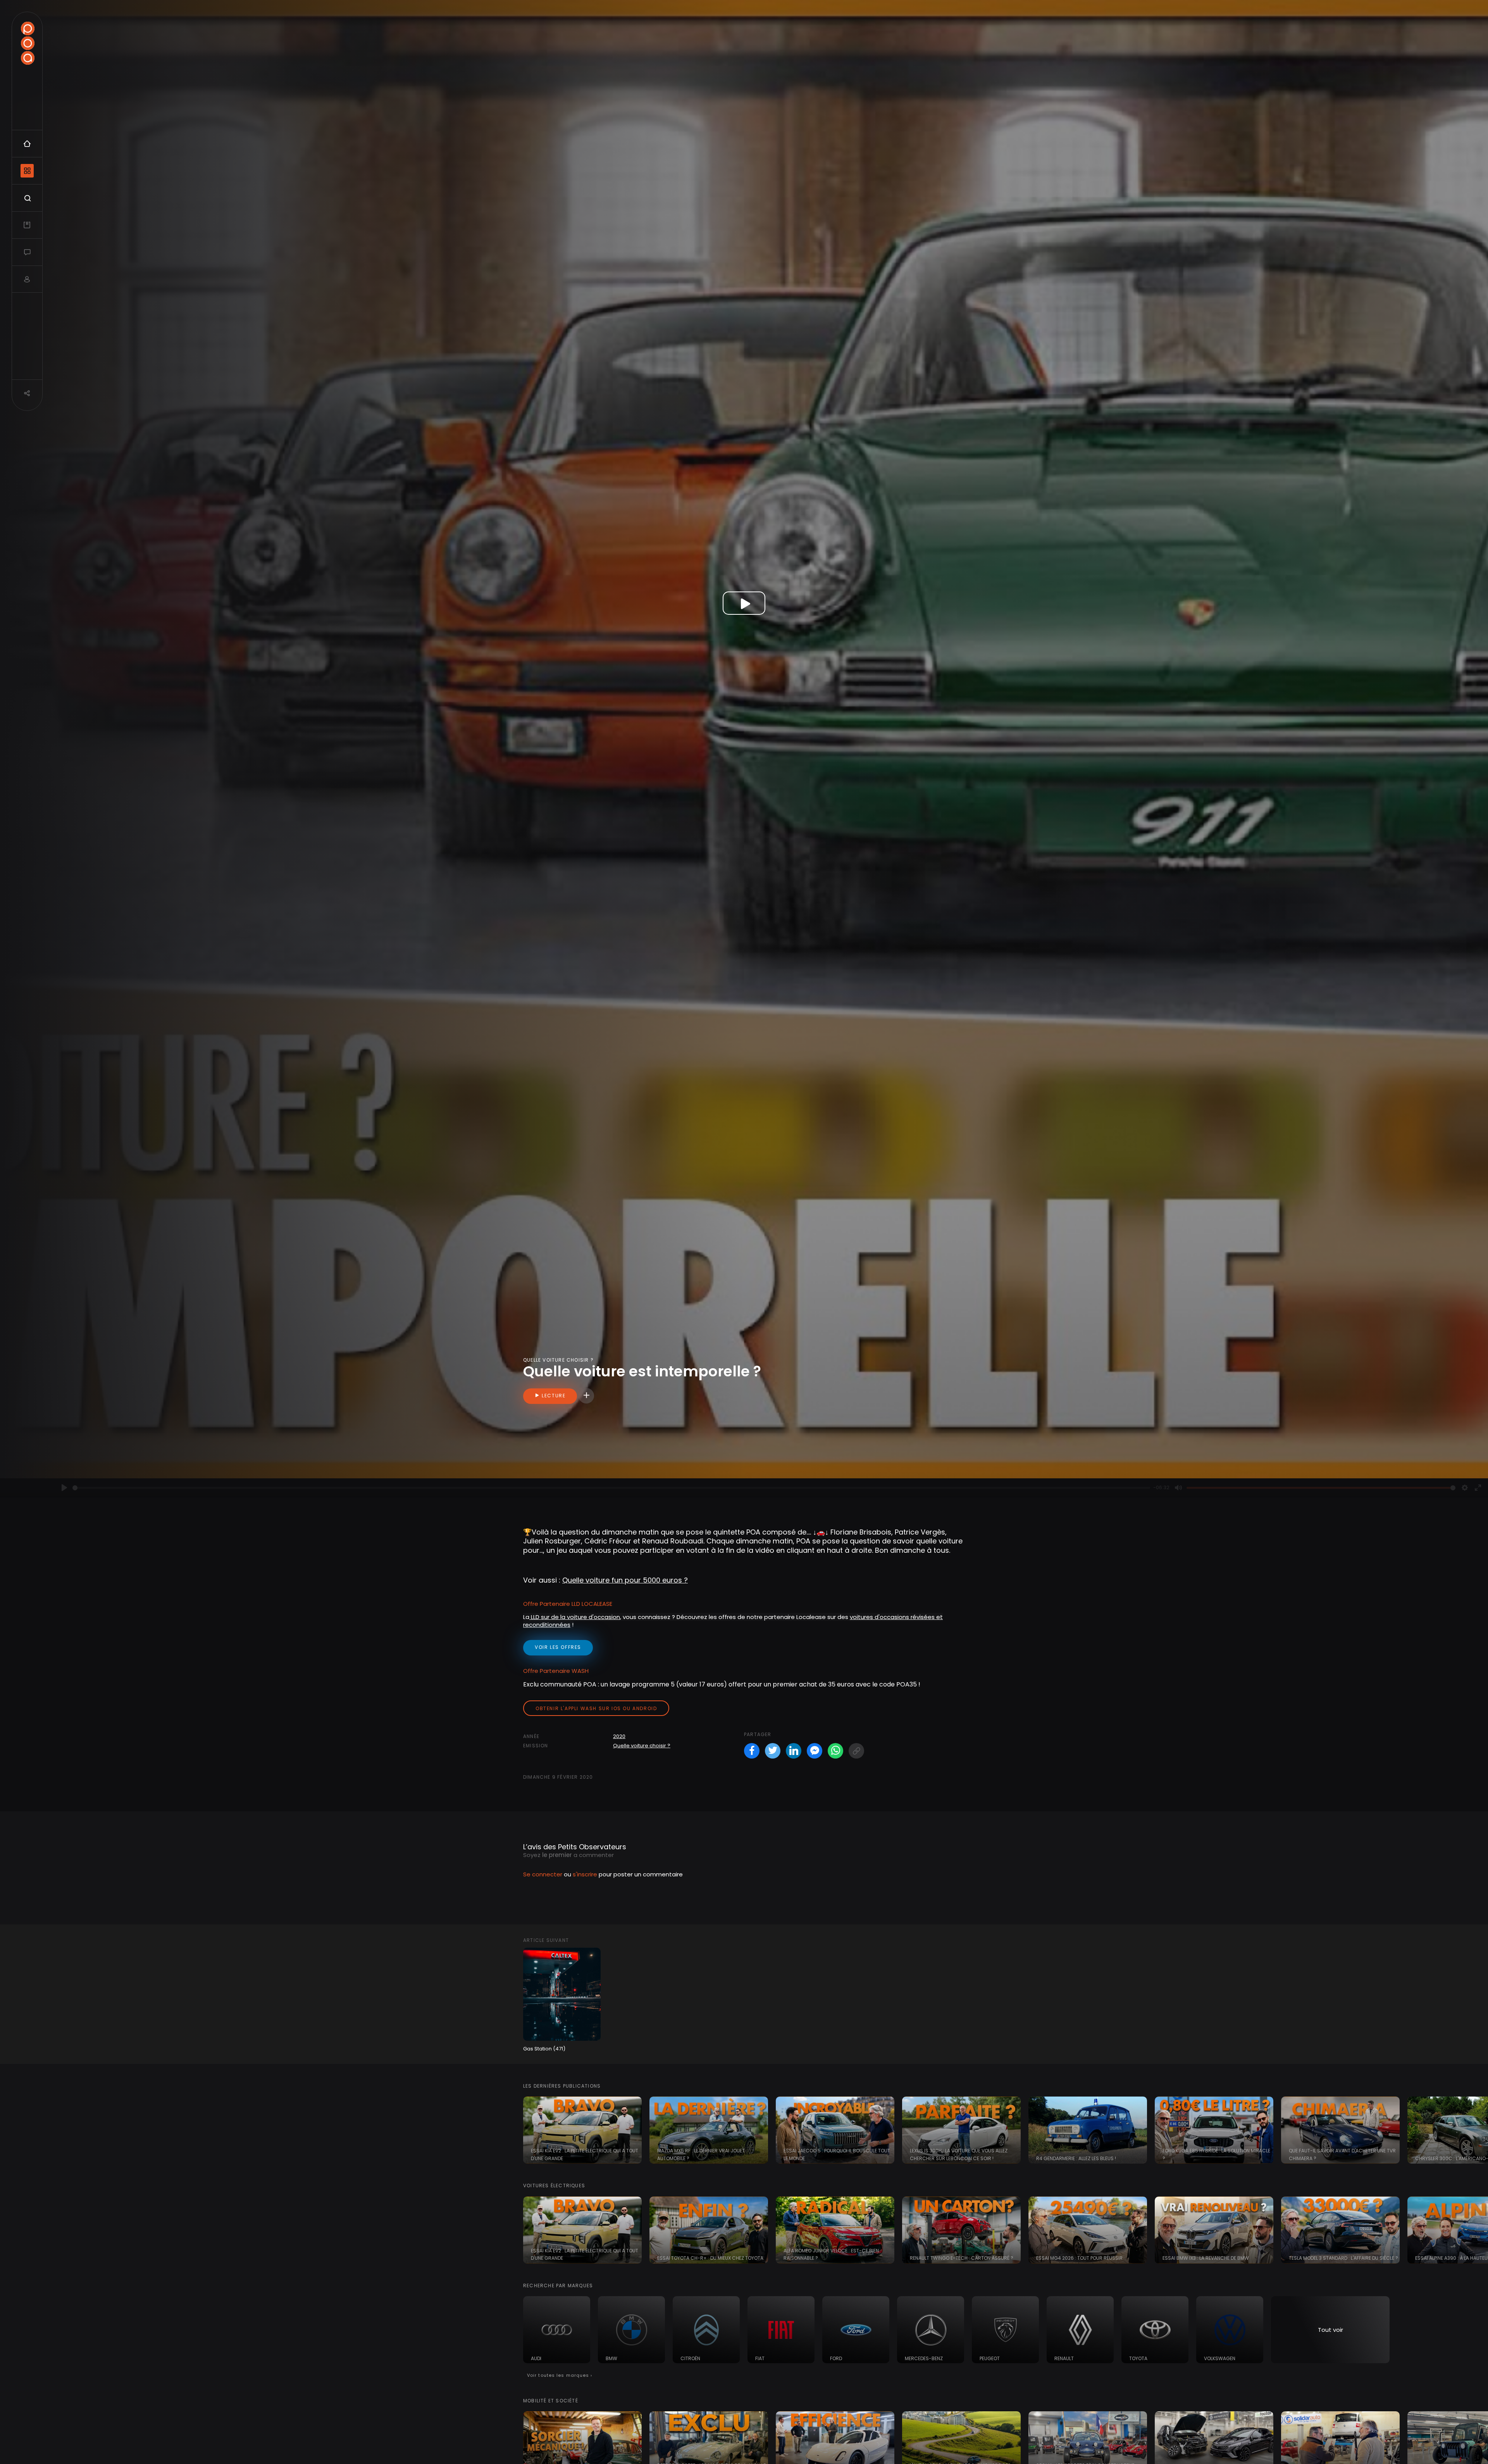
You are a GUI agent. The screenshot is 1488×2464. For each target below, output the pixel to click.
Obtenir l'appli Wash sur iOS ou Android (596, 1708)
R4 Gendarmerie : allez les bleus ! (1076, 2158)
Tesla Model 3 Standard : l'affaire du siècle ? (1343, 2258)
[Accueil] (28, 43)
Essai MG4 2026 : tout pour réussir (1079, 2258)
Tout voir (1330, 2330)
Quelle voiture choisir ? (642, 1746)
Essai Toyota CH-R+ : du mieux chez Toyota (710, 2258)
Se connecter (543, 1874)
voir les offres (558, 1647)
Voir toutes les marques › (560, 2375)
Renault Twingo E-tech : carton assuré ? (962, 2258)
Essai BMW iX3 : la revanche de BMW (1206, 2258)
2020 (619, 1736)
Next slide (1478, 2130)
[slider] (611, 1488)
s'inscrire (585, 1874)
